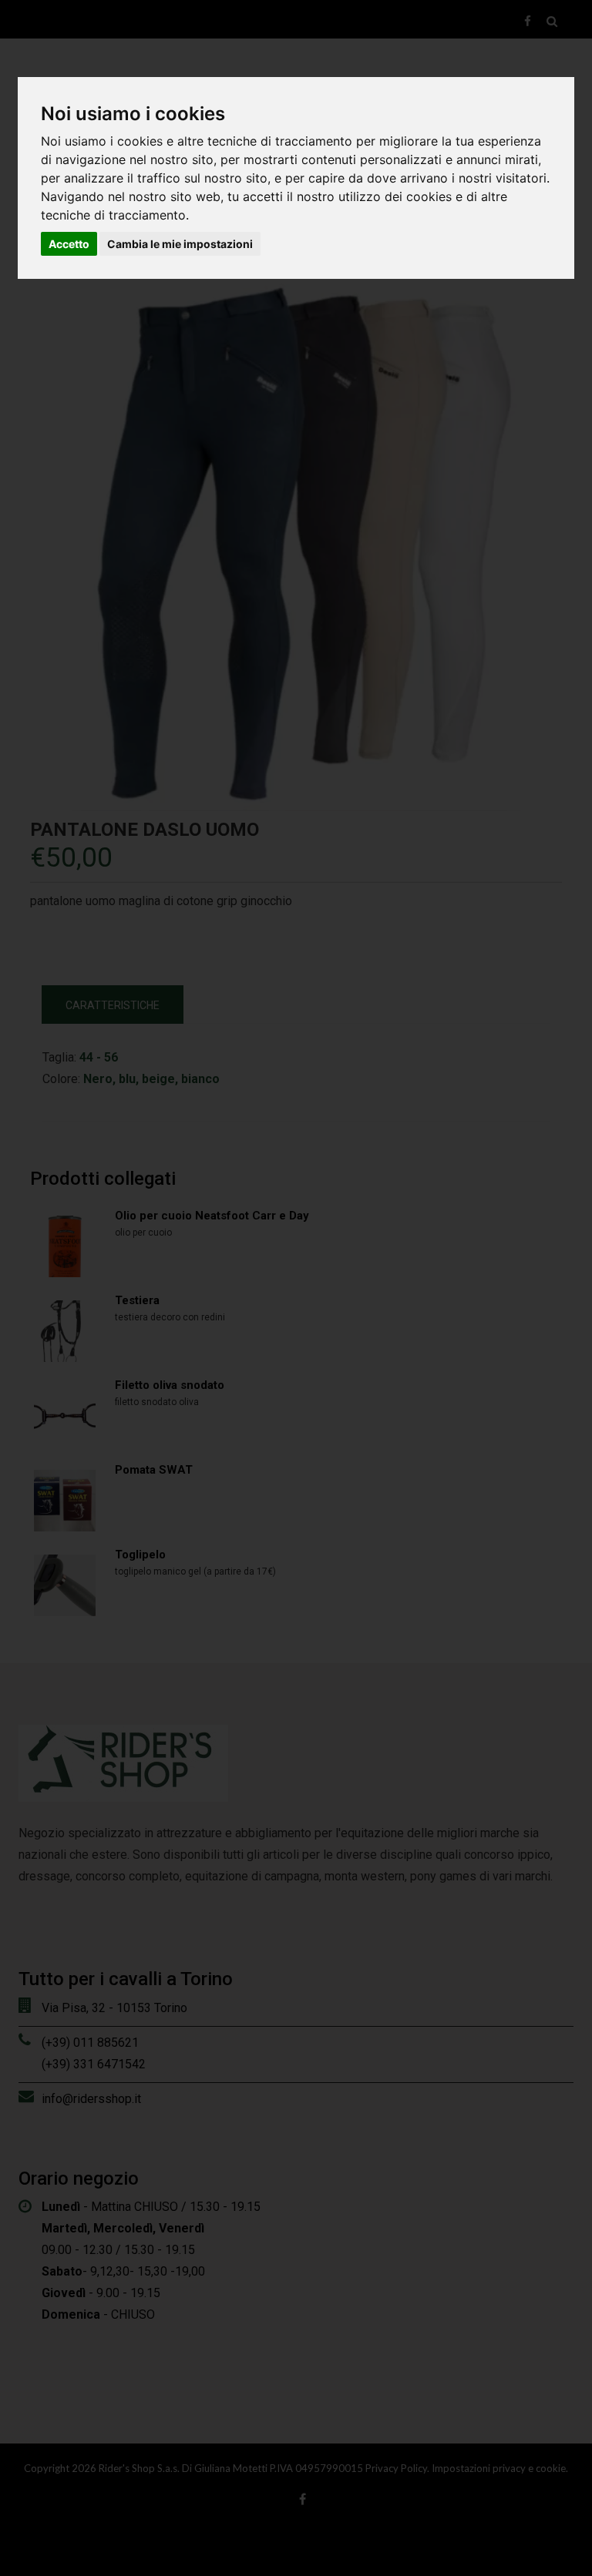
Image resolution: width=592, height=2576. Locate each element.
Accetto (69, 244)
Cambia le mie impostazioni (180, 244)
